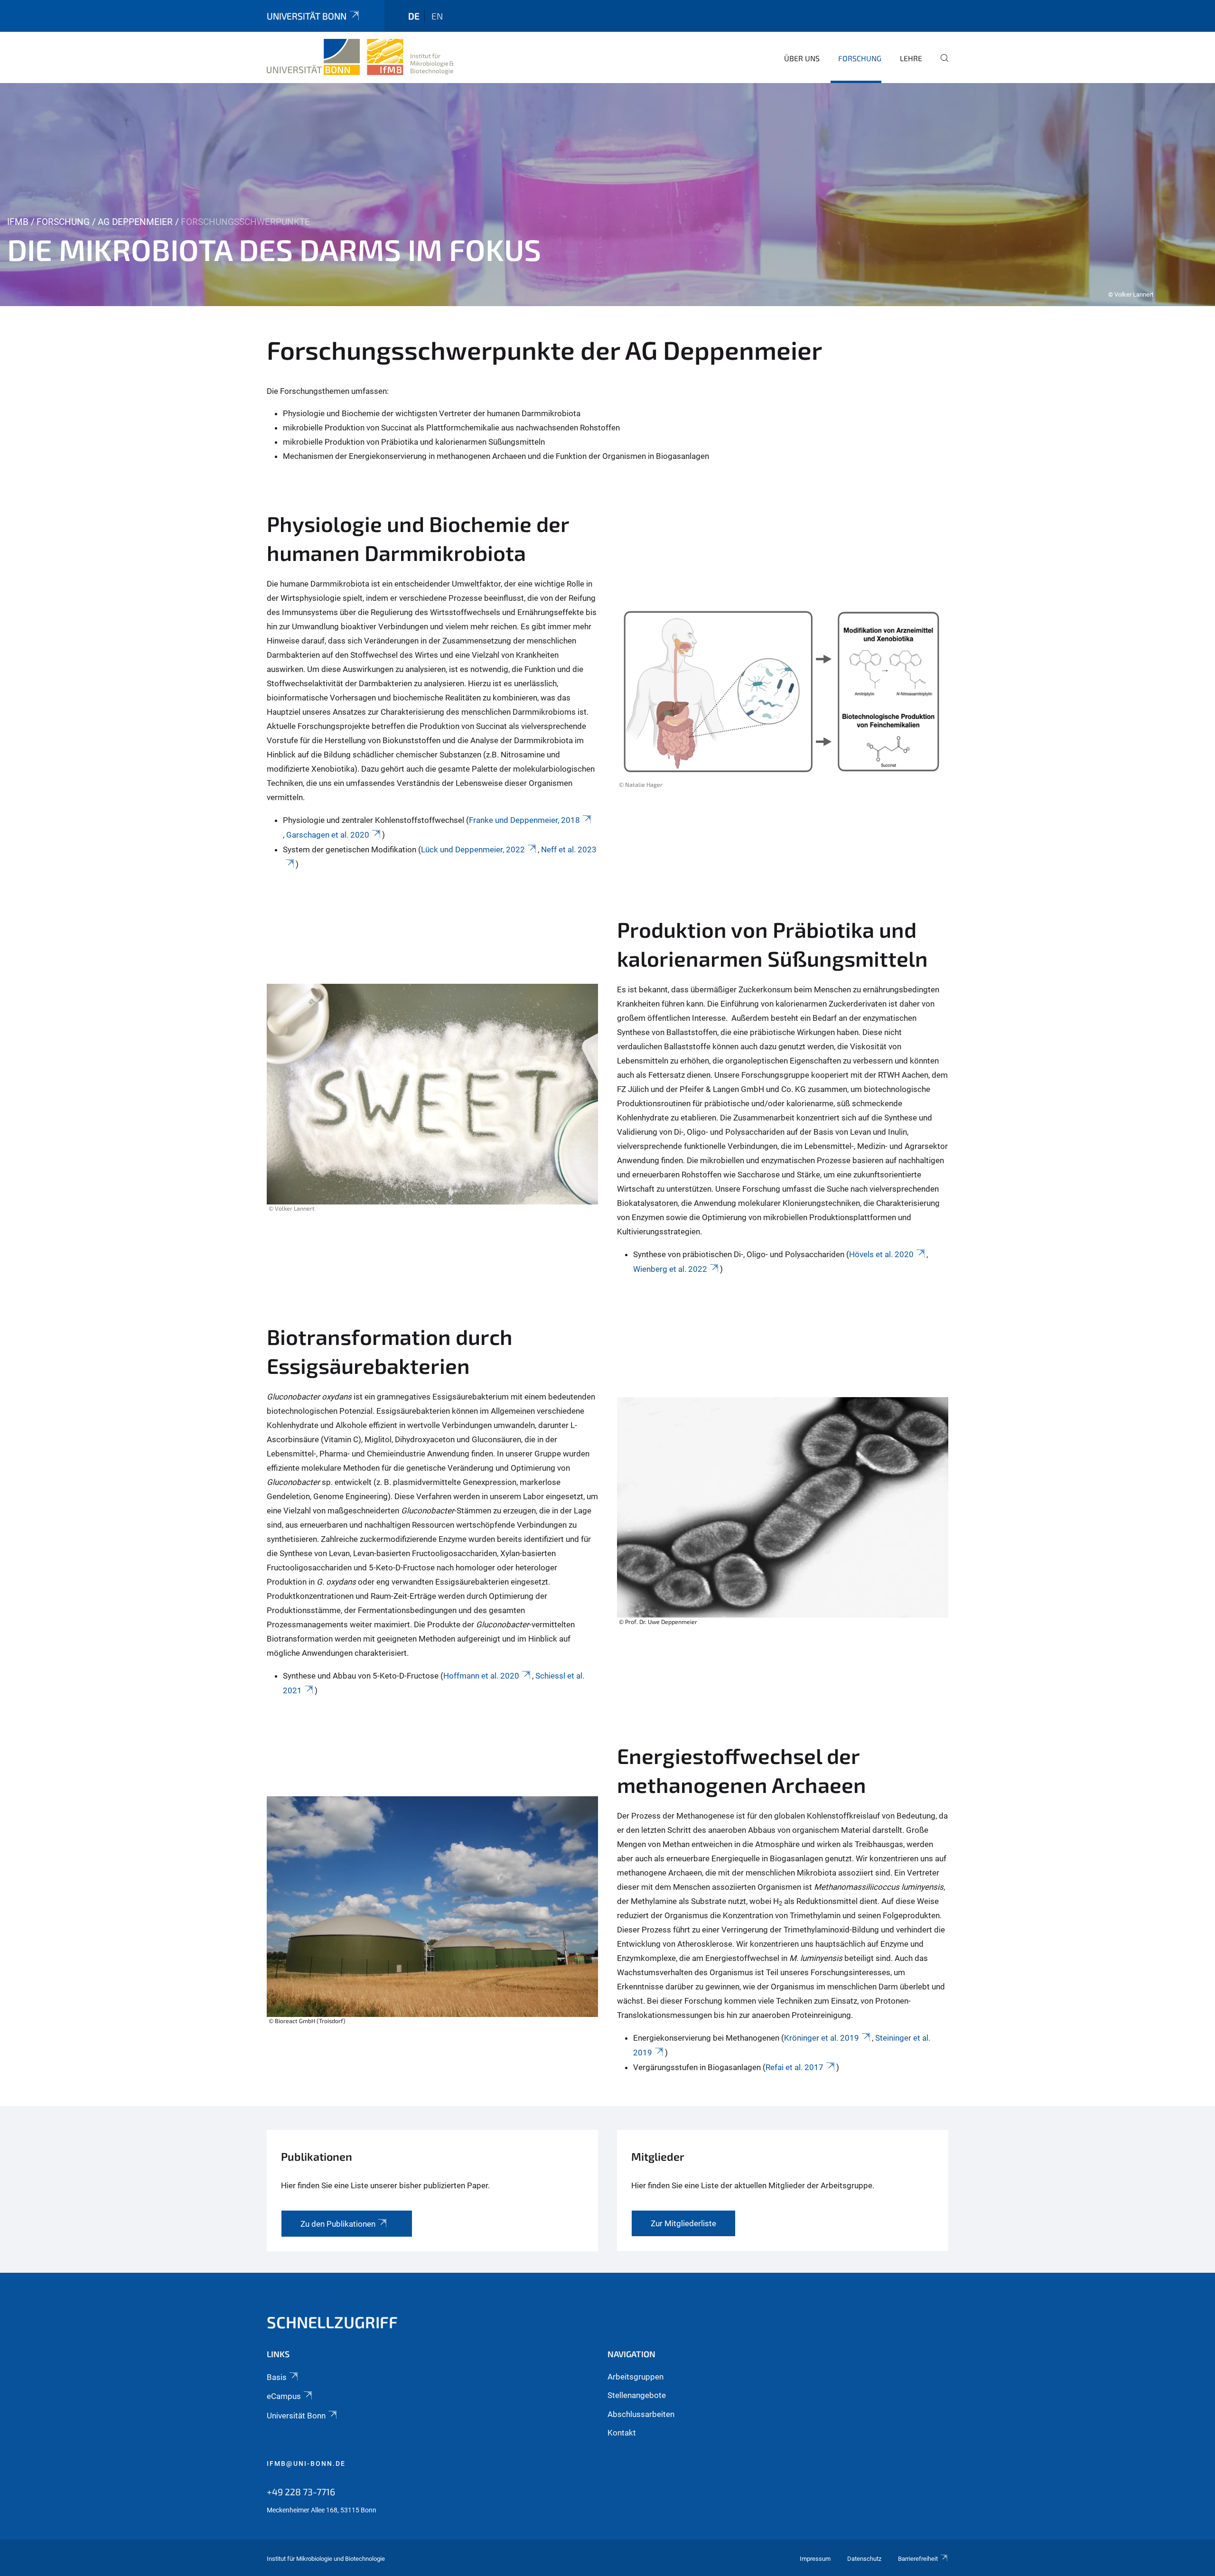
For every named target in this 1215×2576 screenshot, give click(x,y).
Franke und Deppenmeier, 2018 (524, 820)
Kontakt (622, 2433)
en (437, 16)
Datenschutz (864, 2559)
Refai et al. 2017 (794, 2067)
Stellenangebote (637, 2395)
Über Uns (802, 58)
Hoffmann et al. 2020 (481, 1676)
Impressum (815, 2559)
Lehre (911, 58)
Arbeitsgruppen (636, 2377)
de (414, 16)
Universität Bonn (307, 16)
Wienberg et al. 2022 (670, 1269)
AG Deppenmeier (135, 222)
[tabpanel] (607, 195)
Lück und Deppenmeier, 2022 (473, 849)
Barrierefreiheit (918, 2559)
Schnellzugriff (332, 2322)
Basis (277, 2377)
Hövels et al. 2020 (881, 1254)
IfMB (18, 222)
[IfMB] (360, 57)
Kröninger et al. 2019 (822, 2038)
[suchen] (941, 65)
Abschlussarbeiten (641, 2414)
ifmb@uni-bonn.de (306, 2464)
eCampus (284, 2396)
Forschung (860, 58)
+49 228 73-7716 (301, 2492)
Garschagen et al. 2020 (328, 835)
